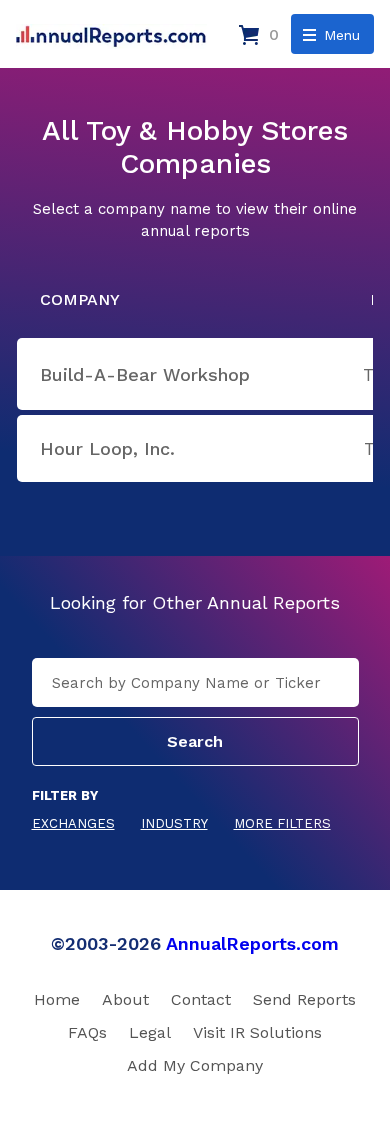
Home (57, 999)
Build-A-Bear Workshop (145, 374)
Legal (150, 1032)
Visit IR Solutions (257, 1032)
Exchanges (73, 823)
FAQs (87, 1032)
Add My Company (195, 1065)
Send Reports (304, 999)
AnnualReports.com (252, 943)
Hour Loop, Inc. (107, 448)
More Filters (282, 823)
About (125, 999)
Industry (174, 823)
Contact (201, 999)
